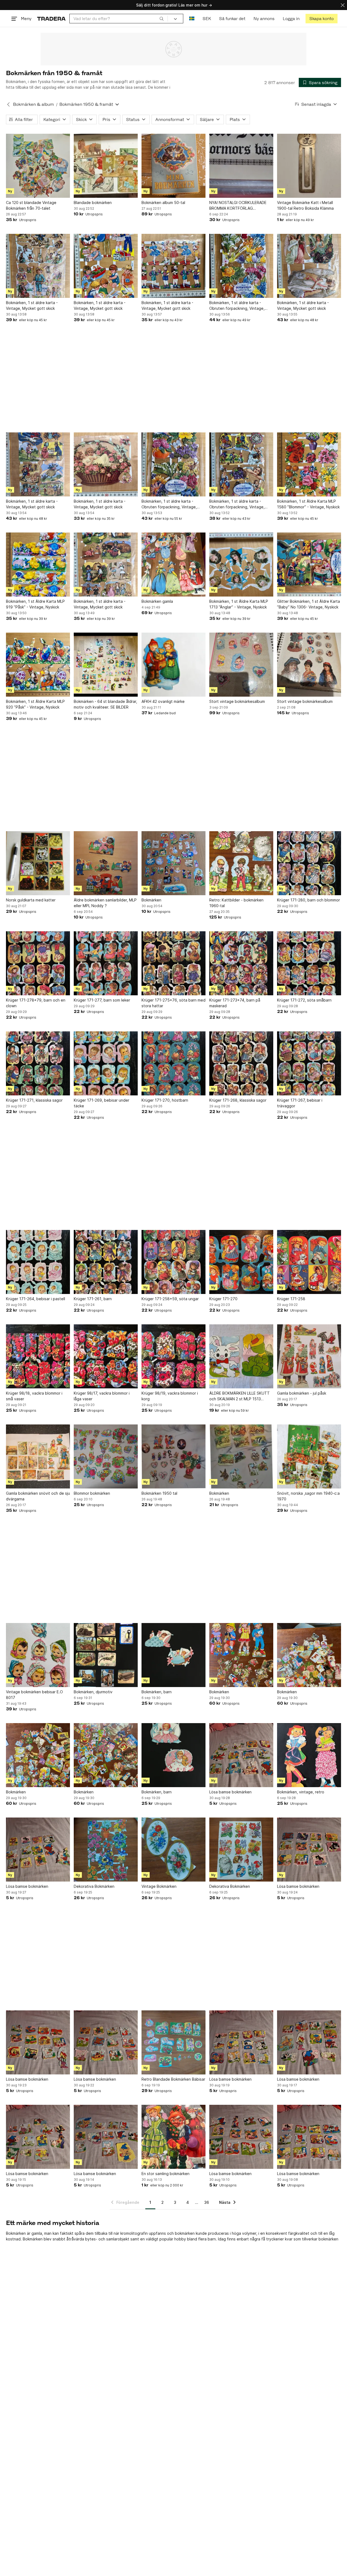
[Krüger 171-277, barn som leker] (106, 963)
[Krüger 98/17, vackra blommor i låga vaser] (106, 1356)
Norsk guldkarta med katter (31, 900)
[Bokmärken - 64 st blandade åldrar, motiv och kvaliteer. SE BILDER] (106, 665)
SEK (207, 19)
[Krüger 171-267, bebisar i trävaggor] (309, 1063)
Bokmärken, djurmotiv (93, 1692)
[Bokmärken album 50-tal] (173, 166)
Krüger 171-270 (223, 1299)
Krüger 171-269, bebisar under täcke (102, 1103)
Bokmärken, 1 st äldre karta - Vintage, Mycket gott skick (32, 305)
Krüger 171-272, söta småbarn (304, 1000)
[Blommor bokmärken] (106, 1456)
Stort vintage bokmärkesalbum (237, 701)
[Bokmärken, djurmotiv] (106, 1655)
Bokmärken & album (33, 104)
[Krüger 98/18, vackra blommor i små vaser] (38, 1356)
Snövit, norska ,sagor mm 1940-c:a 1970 (308, 1496)
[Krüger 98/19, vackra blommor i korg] (173, 1356)
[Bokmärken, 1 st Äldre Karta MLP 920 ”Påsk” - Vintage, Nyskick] (38, 665)
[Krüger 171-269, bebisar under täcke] (106, 1063)
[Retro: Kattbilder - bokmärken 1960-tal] (241, 863)
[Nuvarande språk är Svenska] (192, 19)
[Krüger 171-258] (309, 1262)
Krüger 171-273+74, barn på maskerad (235, 1003)
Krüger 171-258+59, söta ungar (170, 1299)
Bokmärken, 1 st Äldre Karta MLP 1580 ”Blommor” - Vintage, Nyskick (308, 504)
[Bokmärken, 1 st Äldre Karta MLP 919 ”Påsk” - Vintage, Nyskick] (38, 565)
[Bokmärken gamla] (173, 565)
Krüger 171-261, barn (93, 1299)
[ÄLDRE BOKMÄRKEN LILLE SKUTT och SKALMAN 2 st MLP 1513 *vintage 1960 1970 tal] (241, 1356)
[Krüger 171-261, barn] (106, 1262)
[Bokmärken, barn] (173, 1655)
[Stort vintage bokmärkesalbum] (241, 665)
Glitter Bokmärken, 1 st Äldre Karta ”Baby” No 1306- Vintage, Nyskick (309, 604)
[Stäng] (343, 5)
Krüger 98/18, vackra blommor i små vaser (34, 1396)
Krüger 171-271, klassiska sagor (34, 1100)
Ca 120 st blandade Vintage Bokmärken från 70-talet (31, 205)
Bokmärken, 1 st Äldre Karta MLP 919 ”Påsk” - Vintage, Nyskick (35, 604)
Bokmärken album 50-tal (163, 203)
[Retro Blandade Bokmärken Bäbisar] (173, 2042)
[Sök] (162, 18)
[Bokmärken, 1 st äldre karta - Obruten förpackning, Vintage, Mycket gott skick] (241, 266)
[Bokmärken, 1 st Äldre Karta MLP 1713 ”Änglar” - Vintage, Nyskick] (241, 565)
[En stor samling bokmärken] (173, 2137)
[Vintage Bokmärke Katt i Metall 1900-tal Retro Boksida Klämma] (309, 166)
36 (207, 2202)
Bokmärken (151, 900)
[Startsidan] (51, 19)
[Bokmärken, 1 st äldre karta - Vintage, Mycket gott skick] (38, 266)
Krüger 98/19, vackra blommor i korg (170, 1396)
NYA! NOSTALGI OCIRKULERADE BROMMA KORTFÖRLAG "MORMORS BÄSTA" (238, 206)
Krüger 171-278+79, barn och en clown (36, 1003)
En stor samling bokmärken (166, 2174)
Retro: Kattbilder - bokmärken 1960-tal (236, 903)
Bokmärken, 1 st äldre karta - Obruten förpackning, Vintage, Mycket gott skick (237, 306)
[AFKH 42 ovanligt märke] (173, 665)
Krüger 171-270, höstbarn (165, 1100)
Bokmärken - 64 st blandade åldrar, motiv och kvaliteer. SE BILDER (105, 704)
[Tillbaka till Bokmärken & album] (8, 104)
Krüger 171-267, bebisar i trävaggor (300, 1103)
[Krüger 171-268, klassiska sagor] (241, 1063)
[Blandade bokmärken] (106, 166)
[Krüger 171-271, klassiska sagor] (38, 1063)
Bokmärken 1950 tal (159, 1493)
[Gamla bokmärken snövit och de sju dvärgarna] (38, 1456)
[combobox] (119, 19)
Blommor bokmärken (92, 1493)
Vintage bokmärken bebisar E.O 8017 (34, 1695)
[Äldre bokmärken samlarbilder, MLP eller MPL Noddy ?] (106, 863)
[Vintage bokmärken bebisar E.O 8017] (38, 1655)
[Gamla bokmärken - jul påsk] (309, 1356)
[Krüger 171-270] (241, 1262)
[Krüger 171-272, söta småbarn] (309, 963)
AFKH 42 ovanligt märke (163, 701)
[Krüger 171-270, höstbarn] (173, 1063)
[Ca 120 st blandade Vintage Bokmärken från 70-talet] (38, 166)
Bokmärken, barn (157, 1692)
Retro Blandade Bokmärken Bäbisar (173, 2079)
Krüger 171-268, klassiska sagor (238, 1100)
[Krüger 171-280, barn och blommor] (309, 863)
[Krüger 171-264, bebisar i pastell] (38, 1262)
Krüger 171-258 (291, 1299)
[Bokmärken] (173, 863)
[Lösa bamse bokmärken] (241, 1755)
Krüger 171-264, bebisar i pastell (36, 1299)
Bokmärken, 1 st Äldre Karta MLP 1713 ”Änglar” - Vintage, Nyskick (239, 604)
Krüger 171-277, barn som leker (102, 1000)
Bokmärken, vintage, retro (301, 1792)
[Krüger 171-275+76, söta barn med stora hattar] (173, 963)
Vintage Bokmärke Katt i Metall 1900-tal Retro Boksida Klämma (305, 205)
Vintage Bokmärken (159, 1886)
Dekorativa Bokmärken (94, 1886)
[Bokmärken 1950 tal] (173, 1456)
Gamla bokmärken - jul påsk (302, 1393)
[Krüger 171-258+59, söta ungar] (173, 1262)
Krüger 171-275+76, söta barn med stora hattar (173, 1003)
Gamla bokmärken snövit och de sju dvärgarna (38, 1496)
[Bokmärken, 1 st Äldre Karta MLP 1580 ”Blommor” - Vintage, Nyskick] (309, 464)
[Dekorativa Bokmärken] (106, 1850)
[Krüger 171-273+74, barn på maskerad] (241, 963)
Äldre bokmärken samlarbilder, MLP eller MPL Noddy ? (105, 903)
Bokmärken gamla (157, 601)
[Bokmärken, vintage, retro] (309, 1755)
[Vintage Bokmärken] (173, 1850)
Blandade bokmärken (93, 203)
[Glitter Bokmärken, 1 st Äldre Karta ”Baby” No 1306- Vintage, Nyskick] (309, 565)
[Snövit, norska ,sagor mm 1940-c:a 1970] (309, 1456)
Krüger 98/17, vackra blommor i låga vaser (102, 1396)
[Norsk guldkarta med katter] (38, 863)
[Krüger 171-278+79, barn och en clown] (38, 963)
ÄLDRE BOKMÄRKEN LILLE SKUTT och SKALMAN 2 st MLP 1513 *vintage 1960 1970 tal (240, 1396)
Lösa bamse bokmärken (230, 1792)
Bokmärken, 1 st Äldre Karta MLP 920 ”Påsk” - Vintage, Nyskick (35, 704)
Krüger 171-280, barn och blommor (309, 900)
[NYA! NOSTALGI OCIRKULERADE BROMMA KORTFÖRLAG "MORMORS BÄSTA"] (241, 166)
